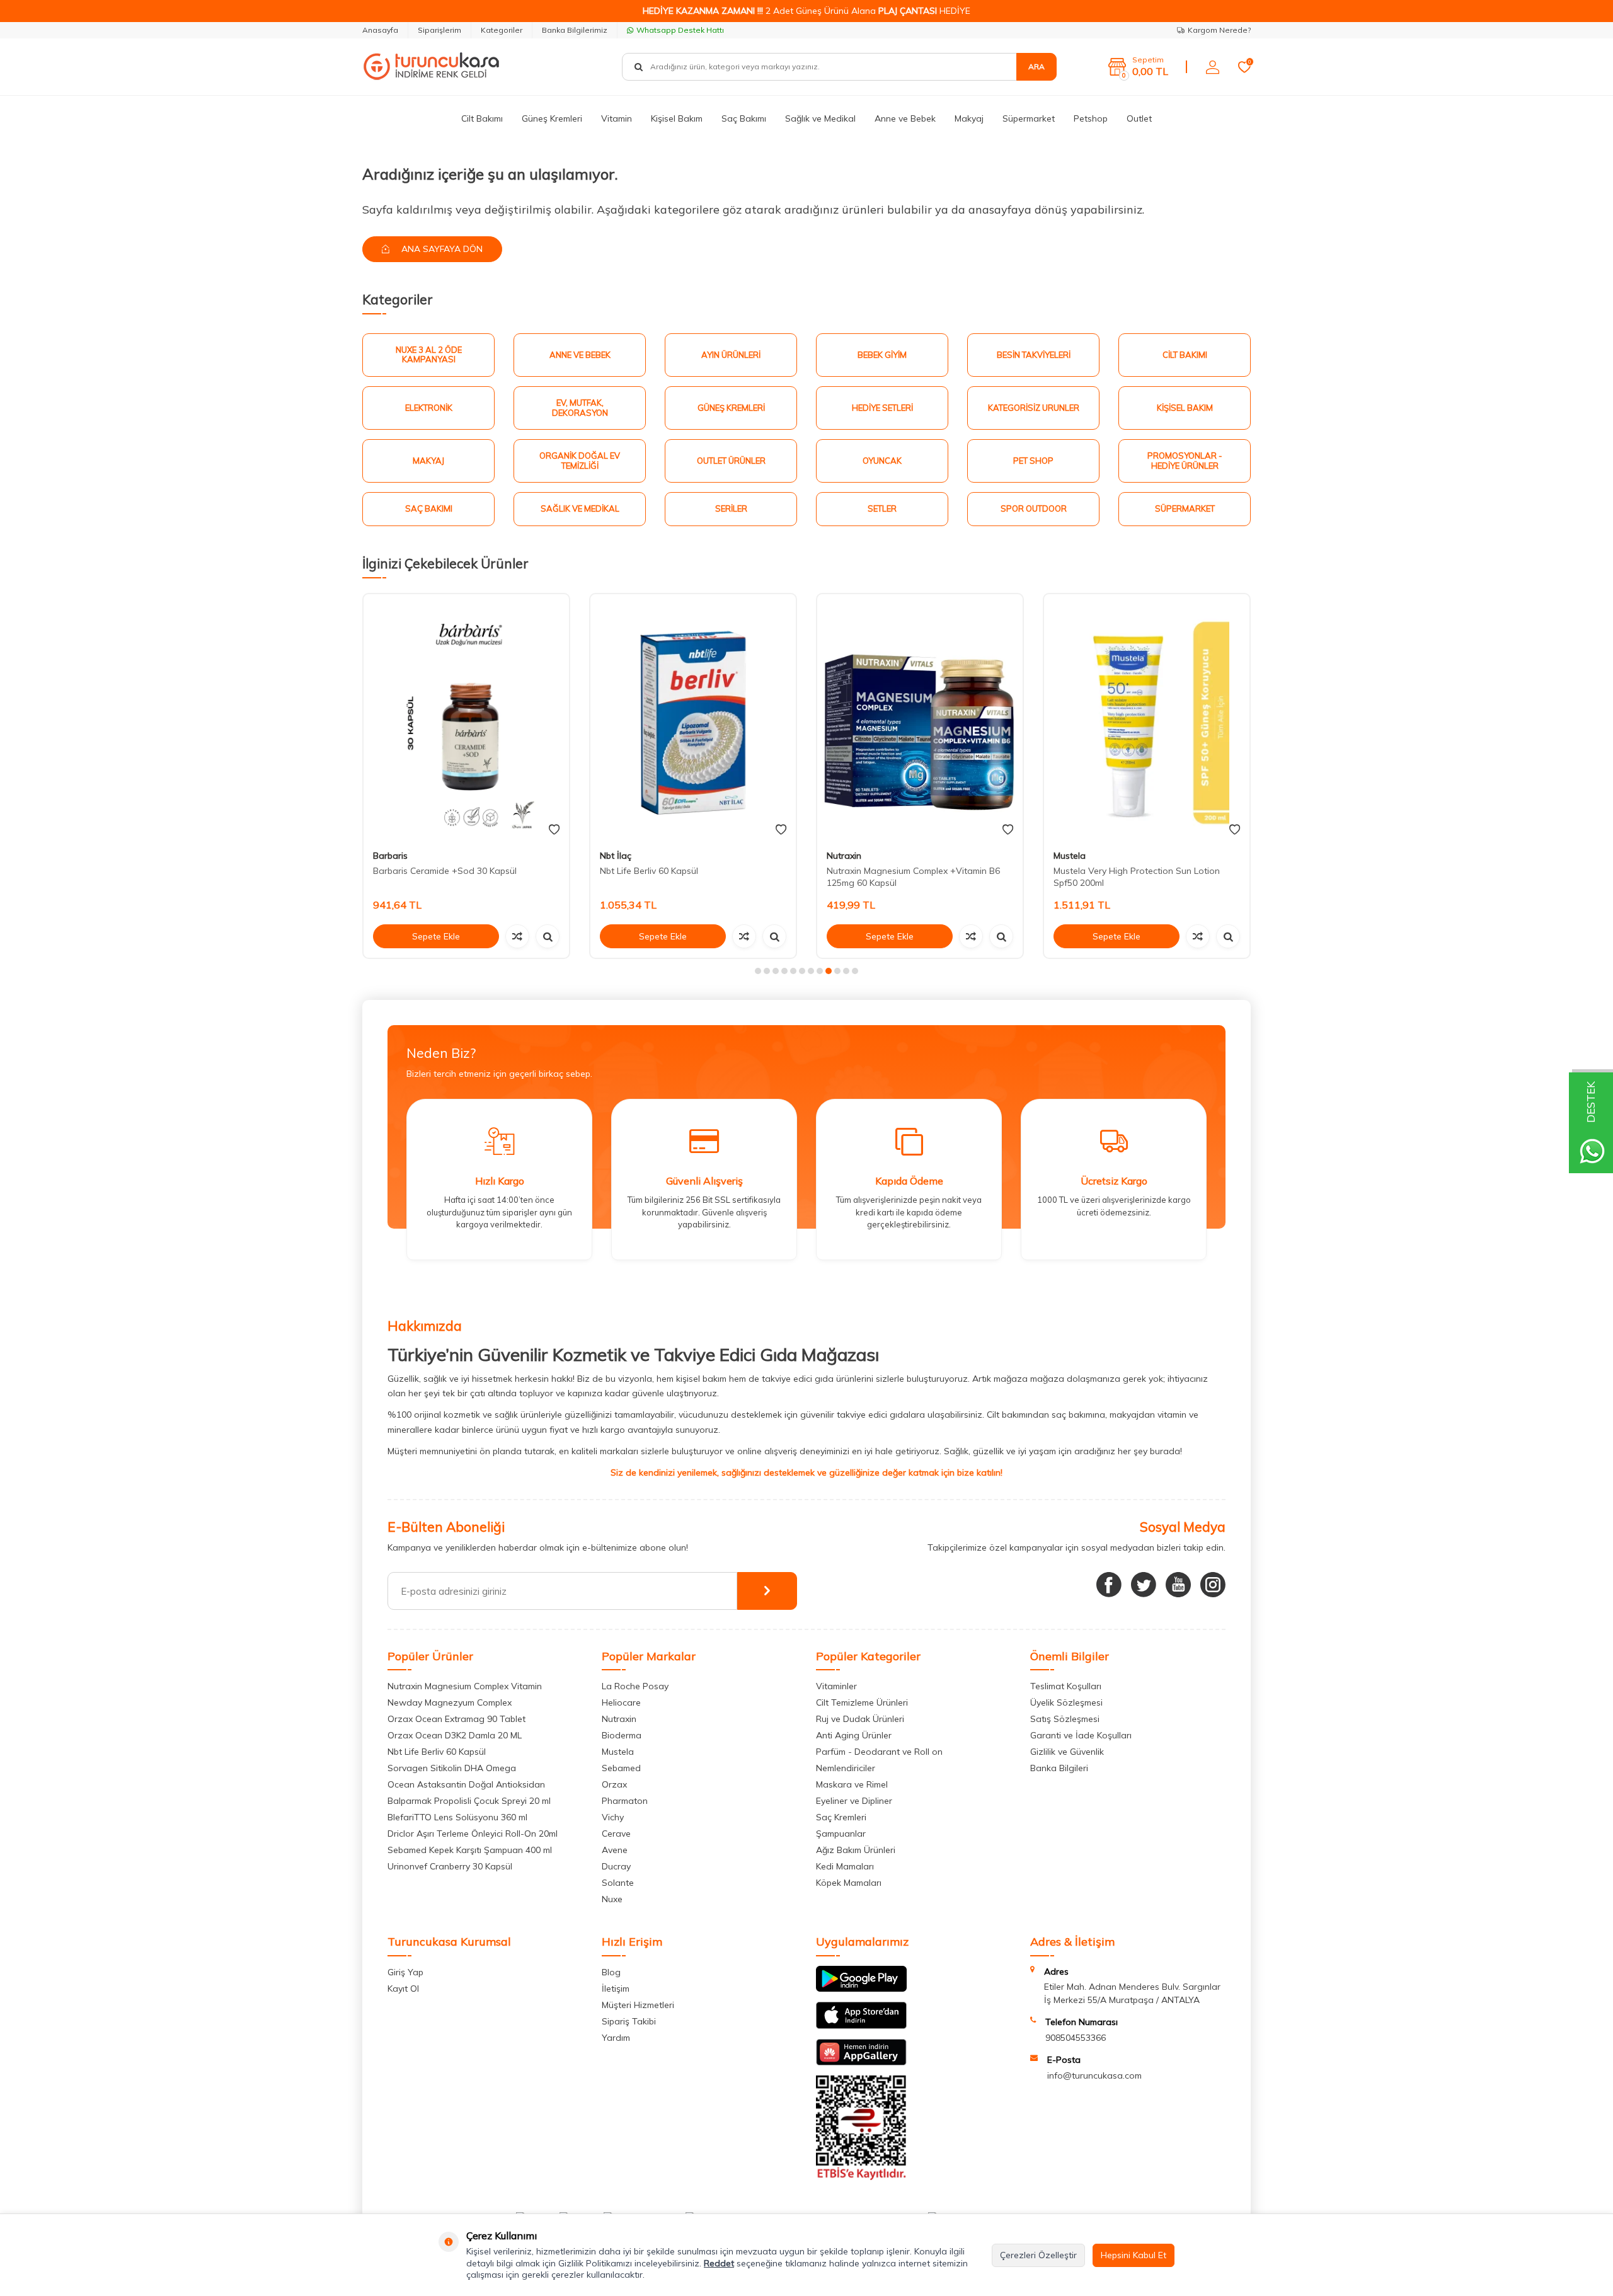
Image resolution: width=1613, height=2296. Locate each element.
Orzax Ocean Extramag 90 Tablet (456, 1719)
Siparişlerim (439, 30)
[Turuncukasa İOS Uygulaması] (861, 2026)
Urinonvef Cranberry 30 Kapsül (450, 1866)
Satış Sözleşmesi (1065, 1719)
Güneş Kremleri (552, 118)
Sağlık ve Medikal (820, 118)
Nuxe (612, 1899)
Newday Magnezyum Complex (450, 1702)
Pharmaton (625, 1801)
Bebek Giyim (882, 355)
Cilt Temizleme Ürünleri (862, 1702)
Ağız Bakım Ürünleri (856, 1850)
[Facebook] (1109, 1585)
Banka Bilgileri (1059, 1768)
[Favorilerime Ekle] (554, 830)
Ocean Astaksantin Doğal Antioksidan (466, 1784)
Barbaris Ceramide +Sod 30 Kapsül (445, 871)
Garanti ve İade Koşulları (1081, 1735)
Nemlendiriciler (846, 1768)
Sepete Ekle (436, 936)
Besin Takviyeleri (1034, 355)
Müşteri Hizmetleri (638, 2005)
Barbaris (390, 856)
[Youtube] (1178, 1585)
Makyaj (969, 118)
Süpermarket (1029, 118)
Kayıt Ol (403, 1989)
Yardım (616, 2038)
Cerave (616, 1834)
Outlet (1139, 118)
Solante (618, 1883)
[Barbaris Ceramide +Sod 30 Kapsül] (466, 717)
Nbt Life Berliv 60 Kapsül (649, 871)
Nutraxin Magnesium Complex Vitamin (465, 1686)
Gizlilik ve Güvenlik (1067, 1752)
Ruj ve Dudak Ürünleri (860, 1719)
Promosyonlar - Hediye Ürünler (1185, 461)
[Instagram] (1213, 1585)
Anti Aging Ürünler (854, 1735)
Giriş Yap (405, 1972)
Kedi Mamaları (845, 1866)
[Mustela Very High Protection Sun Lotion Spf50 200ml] (1147, 717)
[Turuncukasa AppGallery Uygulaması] (861, 2062)
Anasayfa (380, 30)
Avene (615, 1850)
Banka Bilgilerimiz (575, 30)
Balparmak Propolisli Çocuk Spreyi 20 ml (469, 1801)
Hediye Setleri (882, 408)
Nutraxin (844, 856)
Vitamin (617, 118)
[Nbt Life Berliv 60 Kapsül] (693, 717)
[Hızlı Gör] (548, 936)
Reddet (719, 2263)
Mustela (1070, 856)
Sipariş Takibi (629, 2021)
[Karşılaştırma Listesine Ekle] (517, 936)
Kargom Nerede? (1219, 30)
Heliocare (621, 1702)
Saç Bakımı (744, 118)
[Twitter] (1144, 1585)
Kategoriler (502, 30)
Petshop (1091, 118)
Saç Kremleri (841, 1817)
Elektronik (429, 408)
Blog (611, 1972)
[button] (758, 971)
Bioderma (622, 1735)
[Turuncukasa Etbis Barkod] (861, 2177)
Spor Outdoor (1034, 508)
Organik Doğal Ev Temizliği (580, 461)
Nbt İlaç (616, 856)
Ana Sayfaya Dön (441, 249)
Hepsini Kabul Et (1134, 2255)
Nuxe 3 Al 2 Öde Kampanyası (429, 355)
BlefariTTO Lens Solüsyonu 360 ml (457, 1817)
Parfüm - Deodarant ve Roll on (879, 1752)
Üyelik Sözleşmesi (1066, 1702)
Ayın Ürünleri (731, 355)
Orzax (614, 1784)
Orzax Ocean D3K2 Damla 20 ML (455, 1735)
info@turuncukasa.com (1094, 2075)
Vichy (613, 1817)
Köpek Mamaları (849, 1883)
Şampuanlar (841, 1834)
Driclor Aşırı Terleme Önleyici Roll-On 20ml (473, 1834)
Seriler (731, 508)
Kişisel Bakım (677, 118)
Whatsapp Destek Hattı (680, 30)
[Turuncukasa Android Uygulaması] (861, 1989)
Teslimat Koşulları (1066, 1686)
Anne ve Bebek (905, 118)
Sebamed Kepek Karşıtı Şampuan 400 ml (470, 1850)
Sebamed (621, 1768)
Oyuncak (882, 461)
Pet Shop (1033, 461)
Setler (882, 508)
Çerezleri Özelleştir (1038, 2255)
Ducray (616, 1866)
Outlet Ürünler (731, 461)
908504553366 (1076, 2038)
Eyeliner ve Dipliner (854, 1801)
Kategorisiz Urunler (1034, 408)
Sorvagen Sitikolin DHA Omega (452, 1768)
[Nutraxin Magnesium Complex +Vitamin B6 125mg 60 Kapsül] (920, 717)
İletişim (616, 1989)
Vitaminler (836, 1686)
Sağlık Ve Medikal (580, 508)
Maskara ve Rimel (852, 1784)
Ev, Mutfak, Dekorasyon (580, 408)
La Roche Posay (635, 1686)
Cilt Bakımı (482, 118)
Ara (1036, 66)
